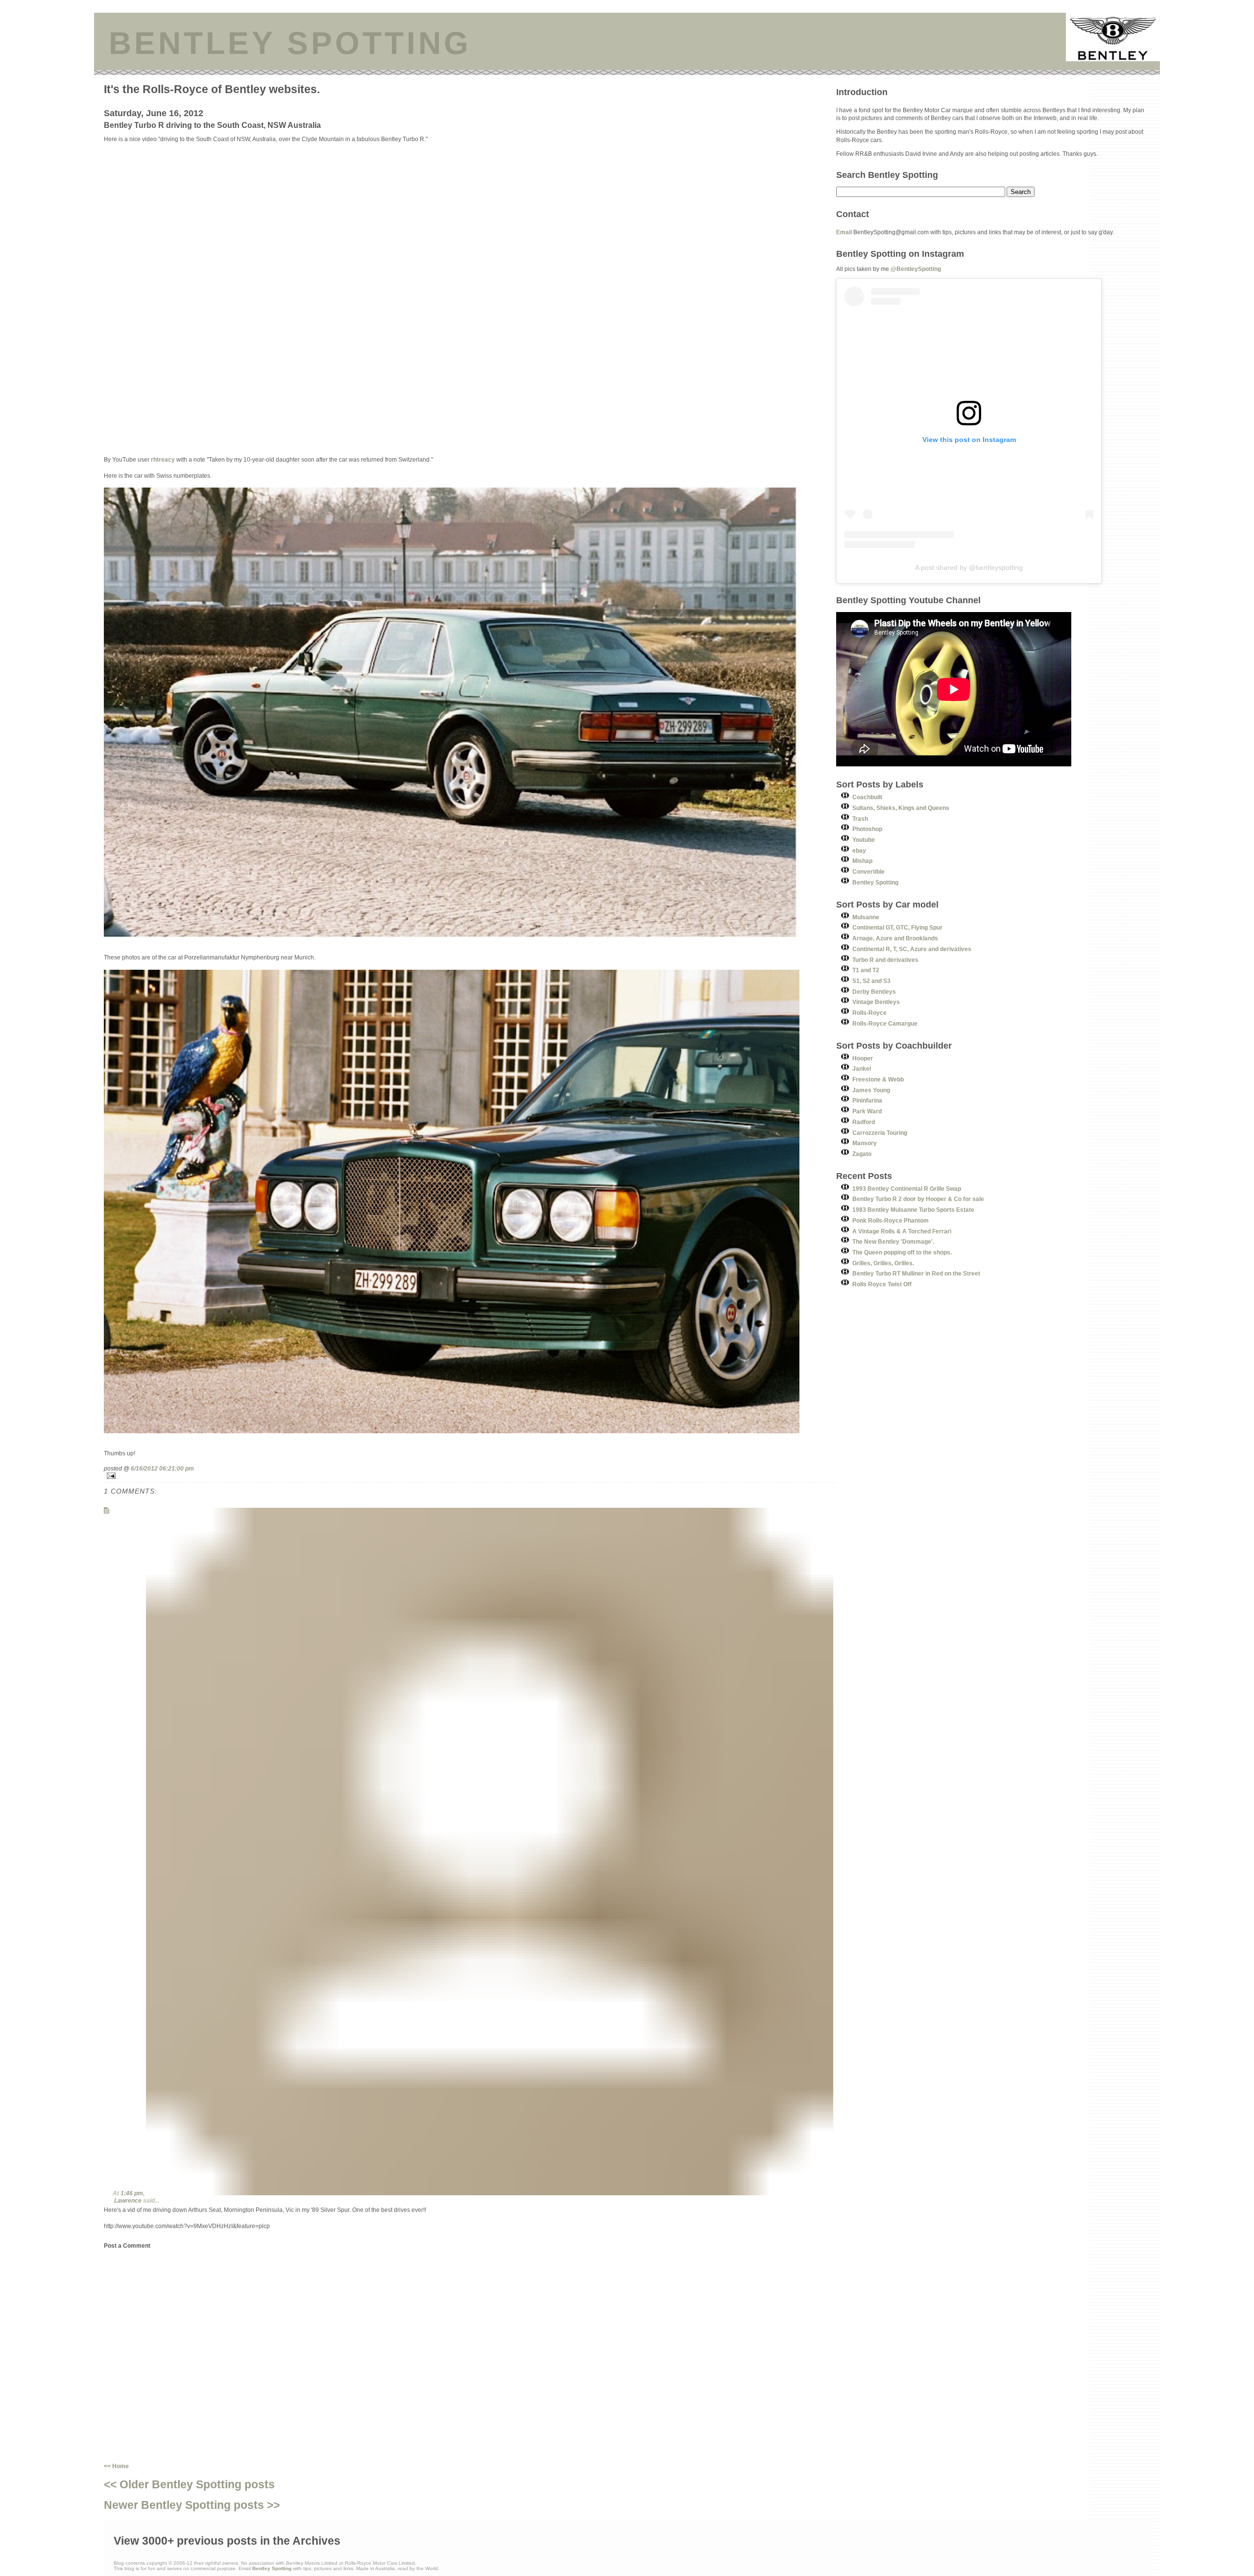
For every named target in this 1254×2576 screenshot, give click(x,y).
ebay (859, 850)
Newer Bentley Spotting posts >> (192, 2505)
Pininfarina (867, 1100)
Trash (860, 819)
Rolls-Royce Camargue (885, 1023)
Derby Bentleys (874, 992)
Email (844, 232)
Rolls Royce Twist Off (882, 1284)
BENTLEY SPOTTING (290, 43)
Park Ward (867, 1111)
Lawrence (128, 2200)
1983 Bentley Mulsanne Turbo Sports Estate (913, 1210)
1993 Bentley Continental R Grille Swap (907, 1189)
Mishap (862, 861)
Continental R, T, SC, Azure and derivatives (912, 949)
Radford (864, 1122)
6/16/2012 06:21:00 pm (162, 1468)
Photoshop (867, 829)
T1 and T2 (866, 970)
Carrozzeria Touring (880, 1133)
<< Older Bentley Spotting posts (189, 2484)
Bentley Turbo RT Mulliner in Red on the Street (916, 1273)
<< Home (116, 2466)
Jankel (862, 1068)
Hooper (863, 1058)
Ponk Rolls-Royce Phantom (891, 1220)
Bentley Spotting (875, 882)
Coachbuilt (867, 797)
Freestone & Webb (878, 1079)
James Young (871, 1090)
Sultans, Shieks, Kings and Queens (901, 808)
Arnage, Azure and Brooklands (895, 938)
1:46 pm (132, 2193)
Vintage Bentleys (876, 1002)
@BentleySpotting (916, 269)
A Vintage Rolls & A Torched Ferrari (902, 1231)
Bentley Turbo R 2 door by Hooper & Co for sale (918, 1199)
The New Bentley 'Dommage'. (893, 1241)
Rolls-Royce (869, 1013)
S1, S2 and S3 (871, 981)
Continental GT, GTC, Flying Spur (897, 927)
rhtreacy (163, 459)
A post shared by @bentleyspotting (969, 567)
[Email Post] (470, 1476)
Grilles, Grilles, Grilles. (883, 1263)
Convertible (868, 871)
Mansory (865, 1143)
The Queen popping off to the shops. (902, 1252)
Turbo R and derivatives (885, 960)
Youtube (864, 840)
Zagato (862, 1154)
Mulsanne (866, 917)
